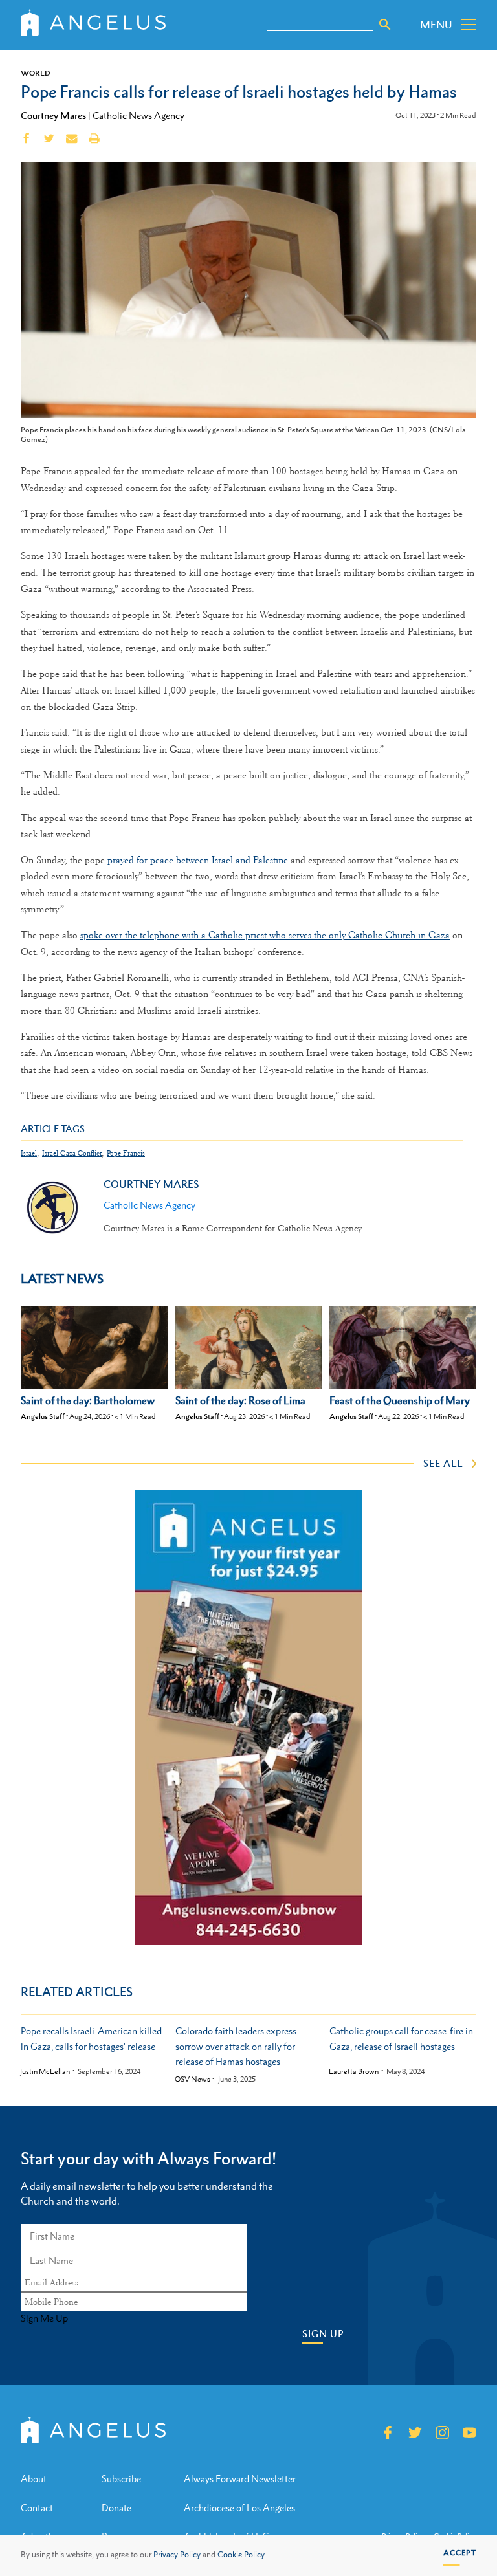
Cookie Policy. (242, 2555)
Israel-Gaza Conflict (72, 1153)
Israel (29, 1153)
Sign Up (323, 2334)
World (36, 73)
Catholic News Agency (138, 116)
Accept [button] (460, 2553)
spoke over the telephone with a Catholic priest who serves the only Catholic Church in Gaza (265, 935)
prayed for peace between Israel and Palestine (198, 860)
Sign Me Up (44, 2318)
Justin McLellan (45, 2072)
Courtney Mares (53, 115)
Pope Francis (126, 1153)
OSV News (193, 2079)
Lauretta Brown (354, 2072)
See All (443, 1463)
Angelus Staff (43, 1416)
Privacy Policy (177, 2555)
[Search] (385, 25)
